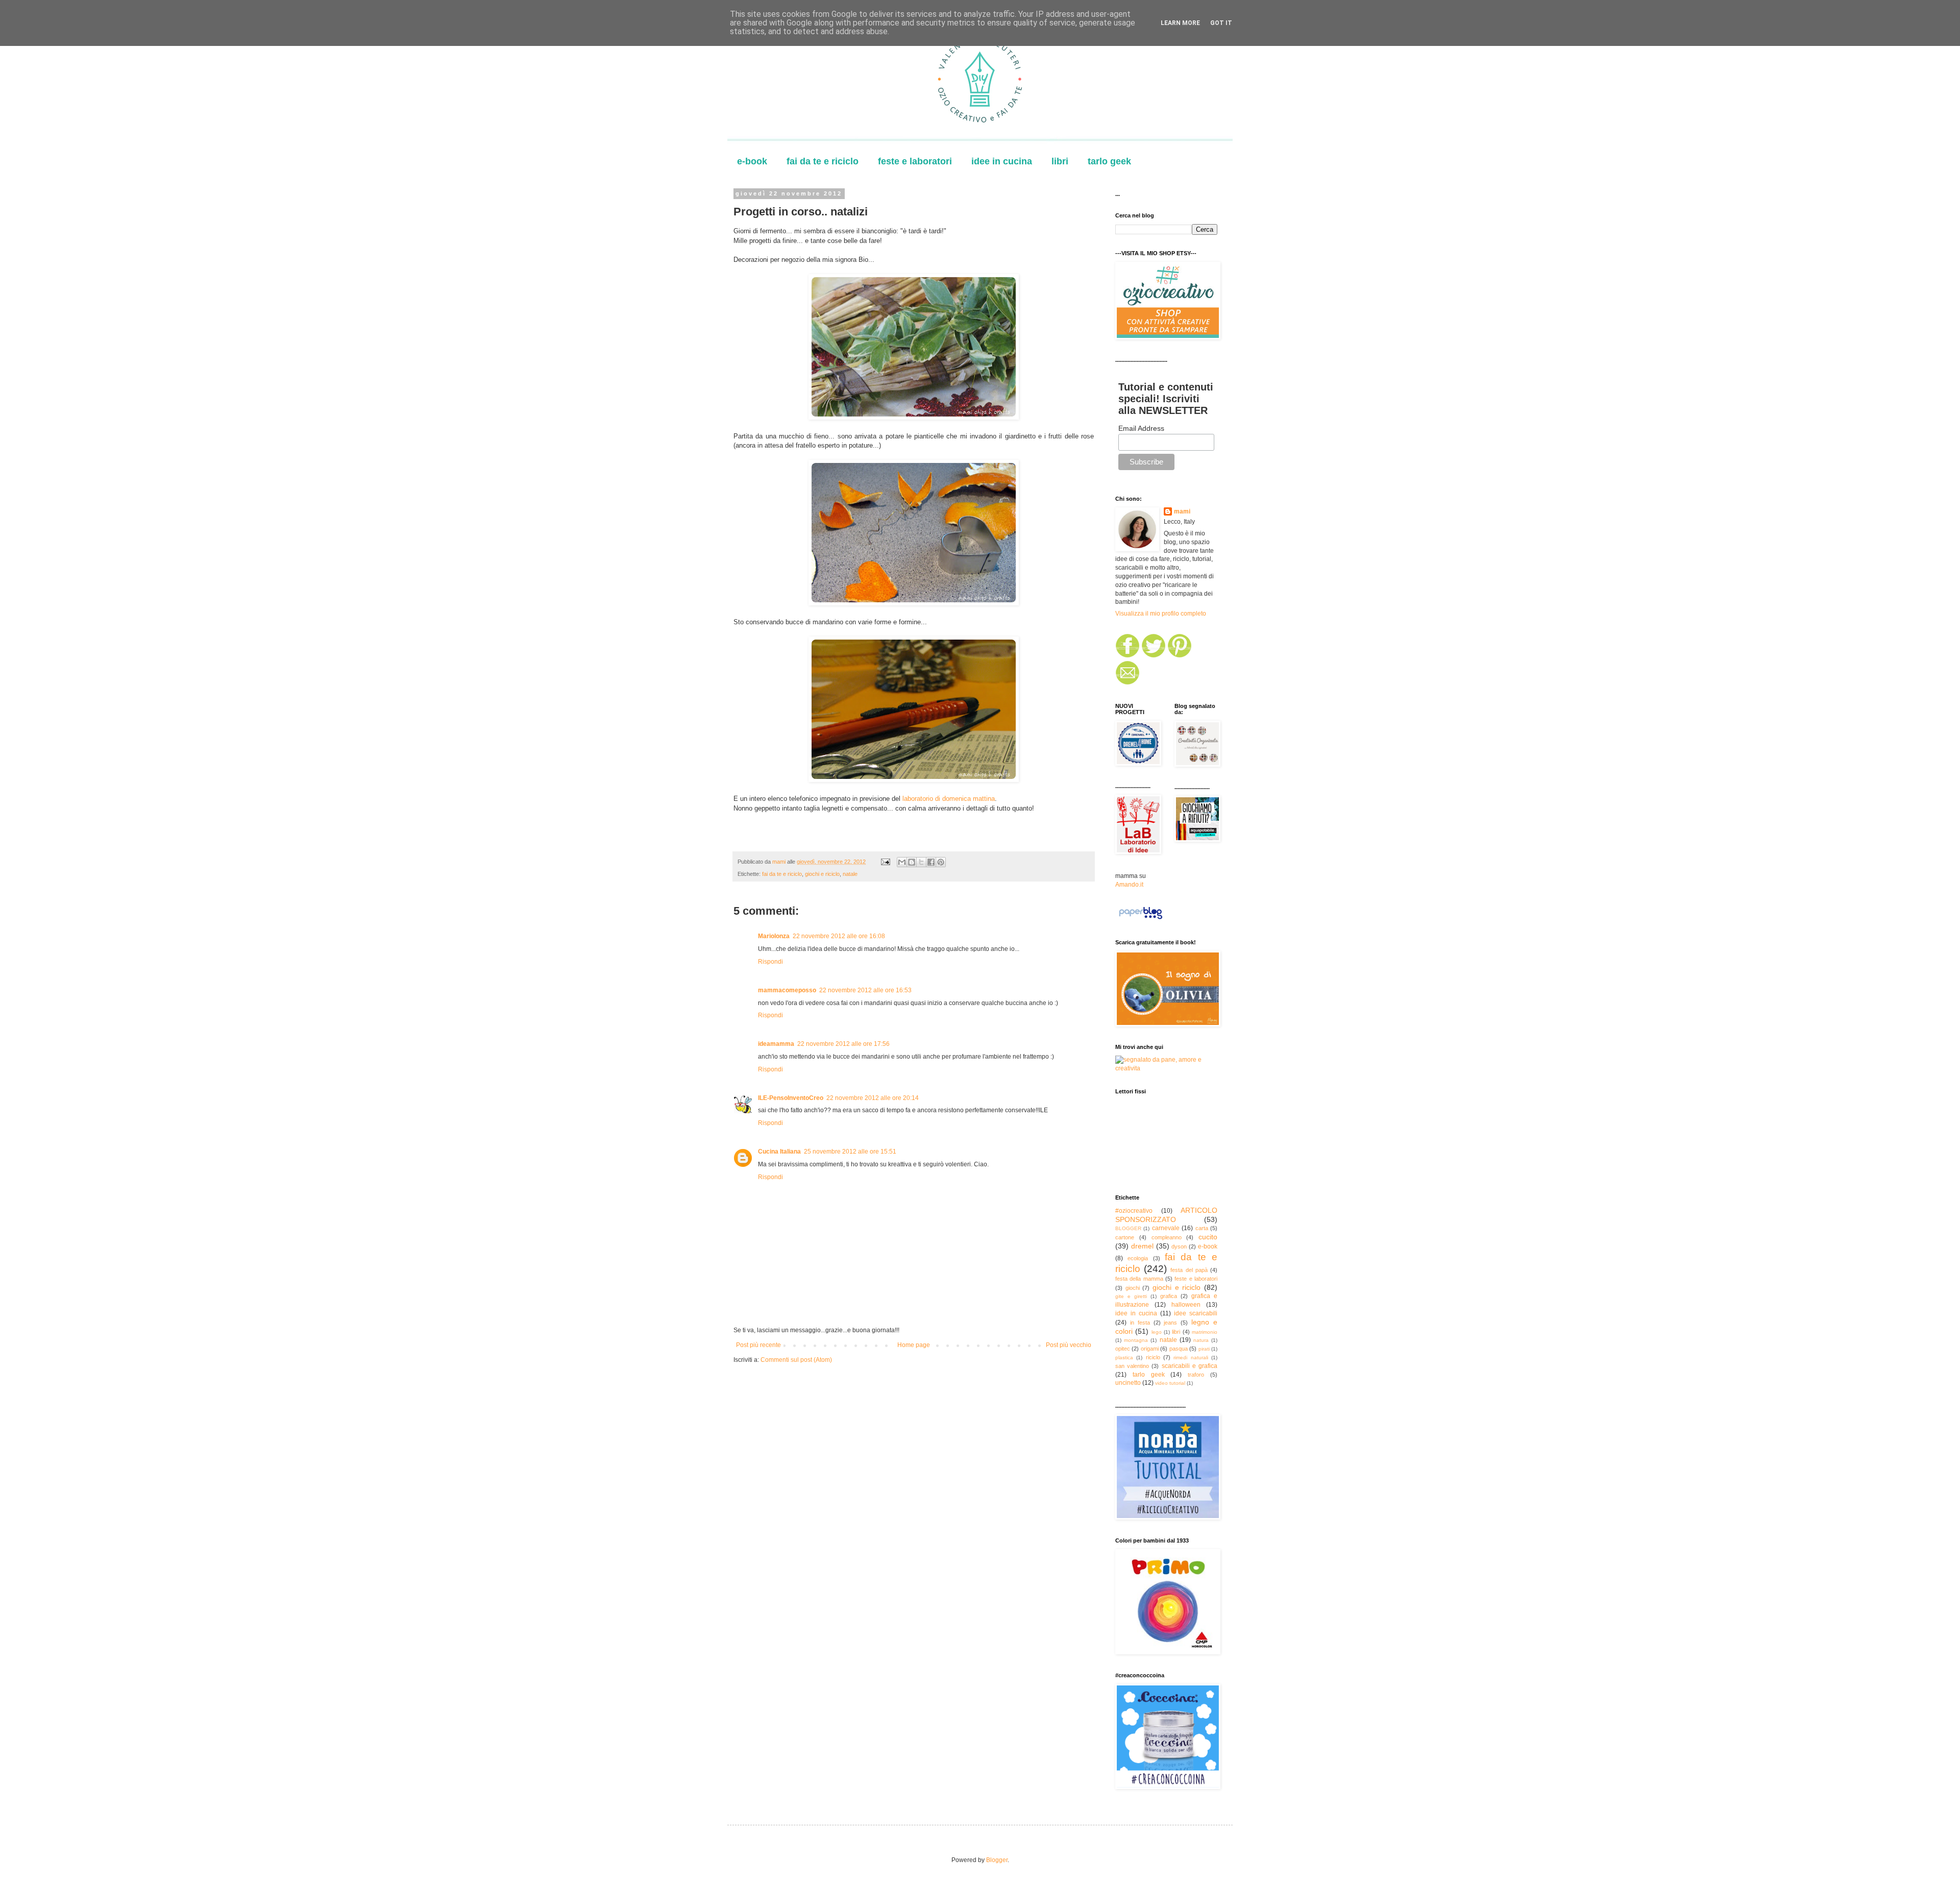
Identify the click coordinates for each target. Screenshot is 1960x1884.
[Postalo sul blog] (912, 862)
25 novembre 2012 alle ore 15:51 (850, 1152)
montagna (1136, 1340)
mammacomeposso (787, 990)
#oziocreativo (1134, 1211)
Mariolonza (774, 936)
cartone (1125, 1237)
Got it (1221, 23)
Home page (914, 1345)
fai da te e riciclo (823, 161)
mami (1182, 511)
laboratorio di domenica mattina (949, 799)
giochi (1133, 1288)
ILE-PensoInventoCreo (791, 1098)
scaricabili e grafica (1190, 1366)
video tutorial (1170, 1383)
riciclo (1153, 1357)
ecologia (1138, 1258)
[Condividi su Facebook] (931, 862)
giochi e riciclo (822, 874)
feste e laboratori (915, 161)
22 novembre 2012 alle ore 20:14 (873, 1098)
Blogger (997, 1860)
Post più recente (758, 1345)
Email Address (1141, 428)
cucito (1208, 1237)
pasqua (1179, 1349)
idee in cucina (1002, 161)
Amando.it (1129, 885)
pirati (1204, 1349)
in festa (1140, 1323)
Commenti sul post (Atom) (796, 1360)
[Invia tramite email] (902, 862)
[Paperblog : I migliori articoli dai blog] (1141, 919)
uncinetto (1128, 1383)
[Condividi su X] (921, 862)
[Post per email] (885, 862)
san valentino (1132, 1366)
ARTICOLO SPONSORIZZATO (1166, 1215)
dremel (1142, 1246)
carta (1202, 1228)
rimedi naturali (1191, 1357)
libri (1060, 161)
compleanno (1167, 1237)
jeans (1170, 1323)
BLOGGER (1128, 1228)
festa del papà (1189, 1270)
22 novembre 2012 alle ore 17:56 (843, 1044)
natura (1201, 1340)
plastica (1124, 1357)
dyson (1179, 1246)
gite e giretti (1131, 1296)
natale (850, 874)
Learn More (1180, 23)
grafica (1169, 1296)
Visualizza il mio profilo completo (1161, 614)
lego (1157, 1332)
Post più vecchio (1069, 1345)
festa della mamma (1139, 1279)
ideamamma (776, 1044)
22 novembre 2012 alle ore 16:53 (865, 990)
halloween (1186, 1305)
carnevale (1166, 1228)
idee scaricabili (1196, 1313)
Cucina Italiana (779, 1152)
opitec (1123, 1349)
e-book (752, 161)
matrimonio (1205, 1332)
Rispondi (770, 962)
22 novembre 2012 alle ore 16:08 (839, 936)
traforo (1196, 1375)
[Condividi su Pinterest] (941, 862)
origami (1150, 1349)
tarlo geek (1109, 161)
